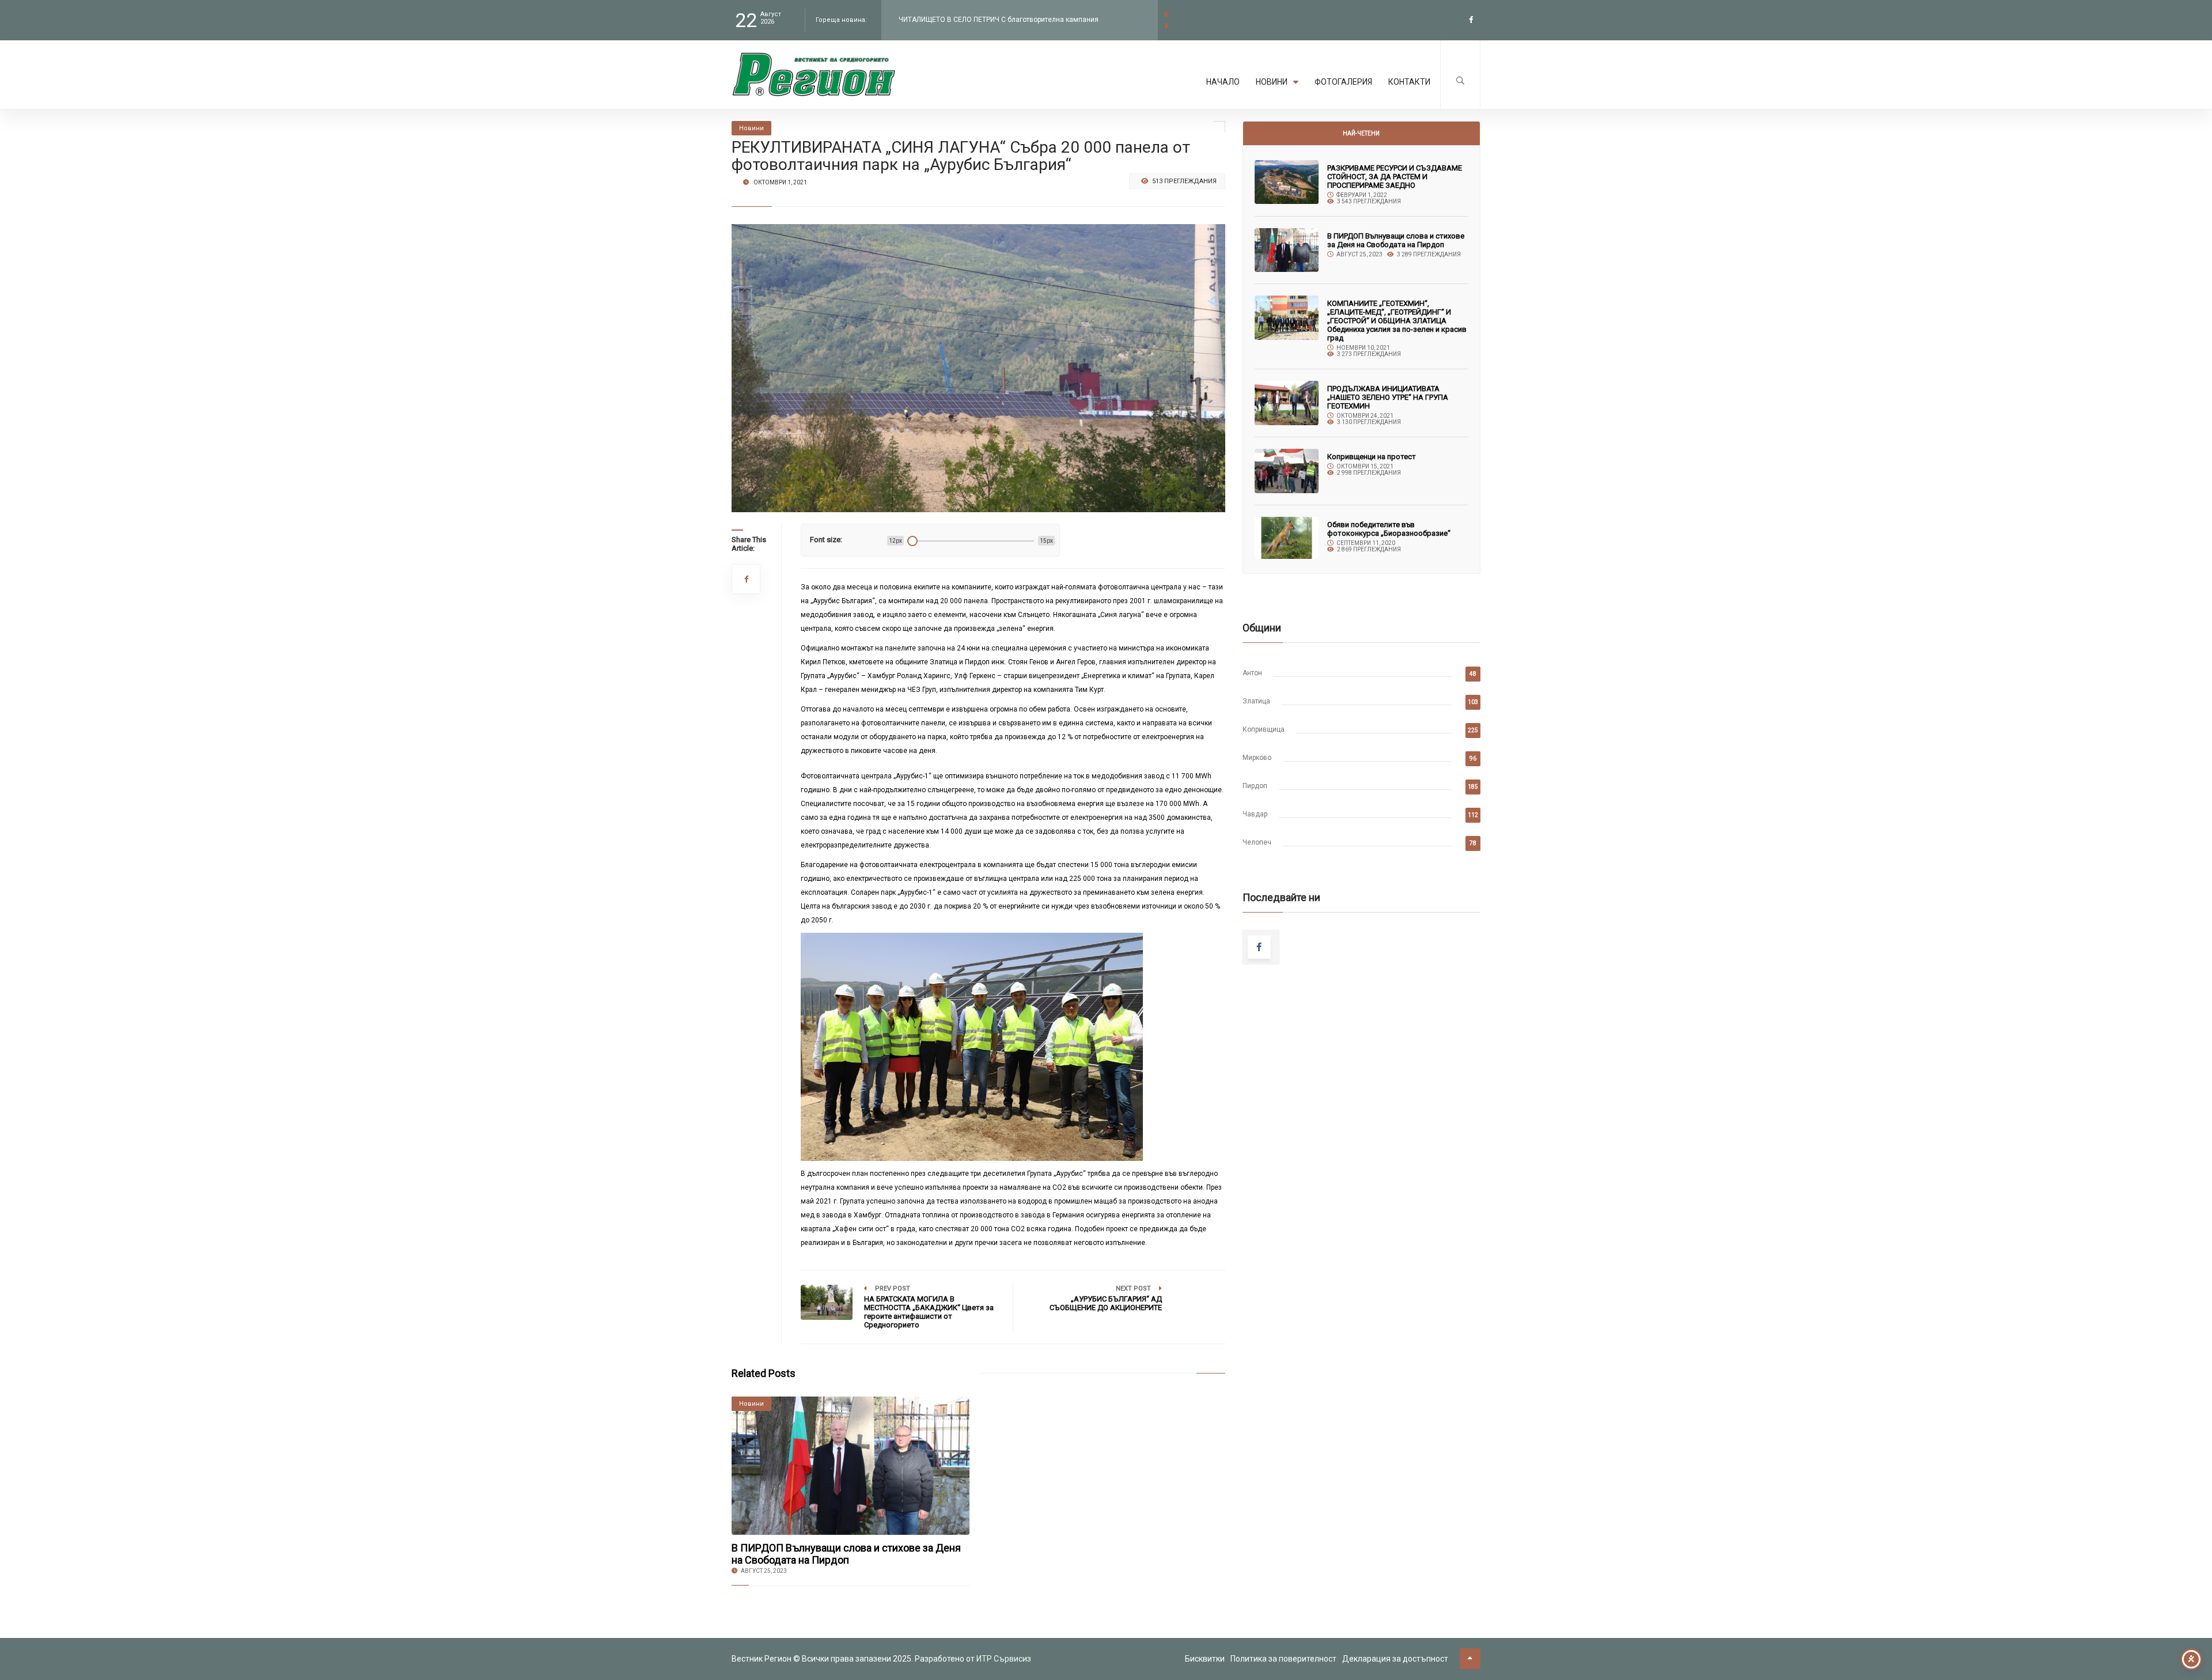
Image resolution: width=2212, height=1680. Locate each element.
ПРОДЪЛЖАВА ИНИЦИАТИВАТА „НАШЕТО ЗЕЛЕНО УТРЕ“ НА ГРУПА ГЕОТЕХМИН (1388, 397)
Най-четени (1361, 133)
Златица (1256, 701)
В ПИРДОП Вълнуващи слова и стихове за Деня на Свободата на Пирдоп (846, 1554)
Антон (1252, 673)
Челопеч (1257, 842)
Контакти (1409, 82)
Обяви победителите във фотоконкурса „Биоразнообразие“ (1389, 529)
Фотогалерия (1343, 82)
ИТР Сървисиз (1004, 1659)
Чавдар (1255, 814)
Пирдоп (1255, 786)
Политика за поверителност (1283, 1659)
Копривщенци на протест (1372, 457)
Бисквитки (1205, 1659)
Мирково (1257, 758)
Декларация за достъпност (1395, 1659)
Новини (1272, 82)
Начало (1223, 82)
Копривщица (1264, 729)
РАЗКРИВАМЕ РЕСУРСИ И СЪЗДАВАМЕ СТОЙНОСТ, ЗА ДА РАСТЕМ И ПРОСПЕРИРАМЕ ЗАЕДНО (1395, 177)
